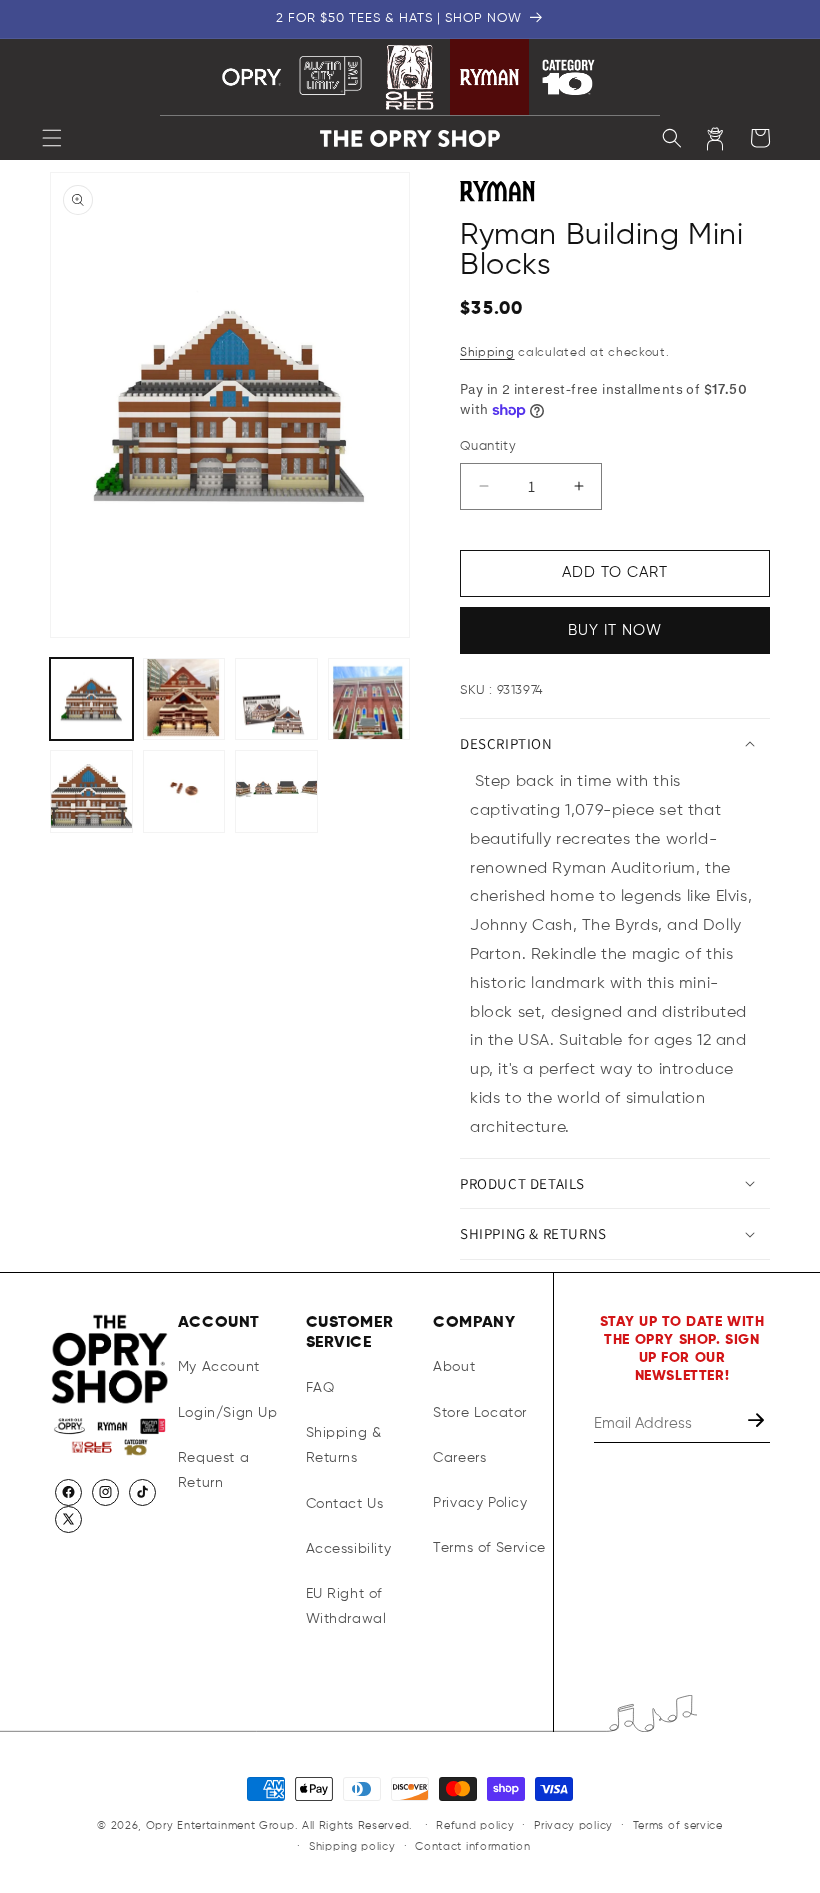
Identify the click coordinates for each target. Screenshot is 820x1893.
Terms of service (678, 1825)
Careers (459, 1458)
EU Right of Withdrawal (346, 1606)
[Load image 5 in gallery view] (91, 791)
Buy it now (615, 630)
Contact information (472, 1846)
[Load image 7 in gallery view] (276, 791)
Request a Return (213, 1470)
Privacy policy (573, 1825)
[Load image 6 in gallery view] (184, 791)
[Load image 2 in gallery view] (184, 699)
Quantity (488, 446)
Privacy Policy (480, 1503)
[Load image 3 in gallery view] (276, 699)
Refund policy (475, 1825)
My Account (219, 1367)
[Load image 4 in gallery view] (369, 699)
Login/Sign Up (228, 1413)
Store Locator (480, 1413)
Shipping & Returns (344, 1445)
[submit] (758, 1423)
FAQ (320, 1388)
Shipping (487, 353)
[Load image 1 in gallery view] (91, 699)
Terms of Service (489, 1548)
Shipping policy (352, 1846)
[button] (52, 138)
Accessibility (349, 1549)
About (454, 1367)
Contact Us (345, 1504)
